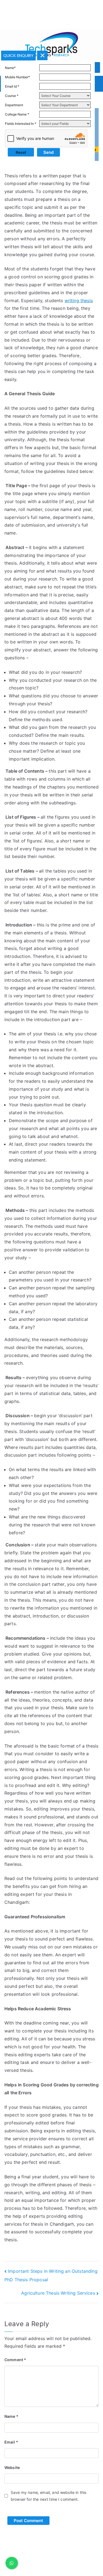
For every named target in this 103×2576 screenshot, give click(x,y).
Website (12, 2467)
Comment (15, 2360)
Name (11, 2416)
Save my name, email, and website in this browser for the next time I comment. (48, 2496)
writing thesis (79, 301)
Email (11, 2442)
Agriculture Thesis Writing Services (58, 2293)
